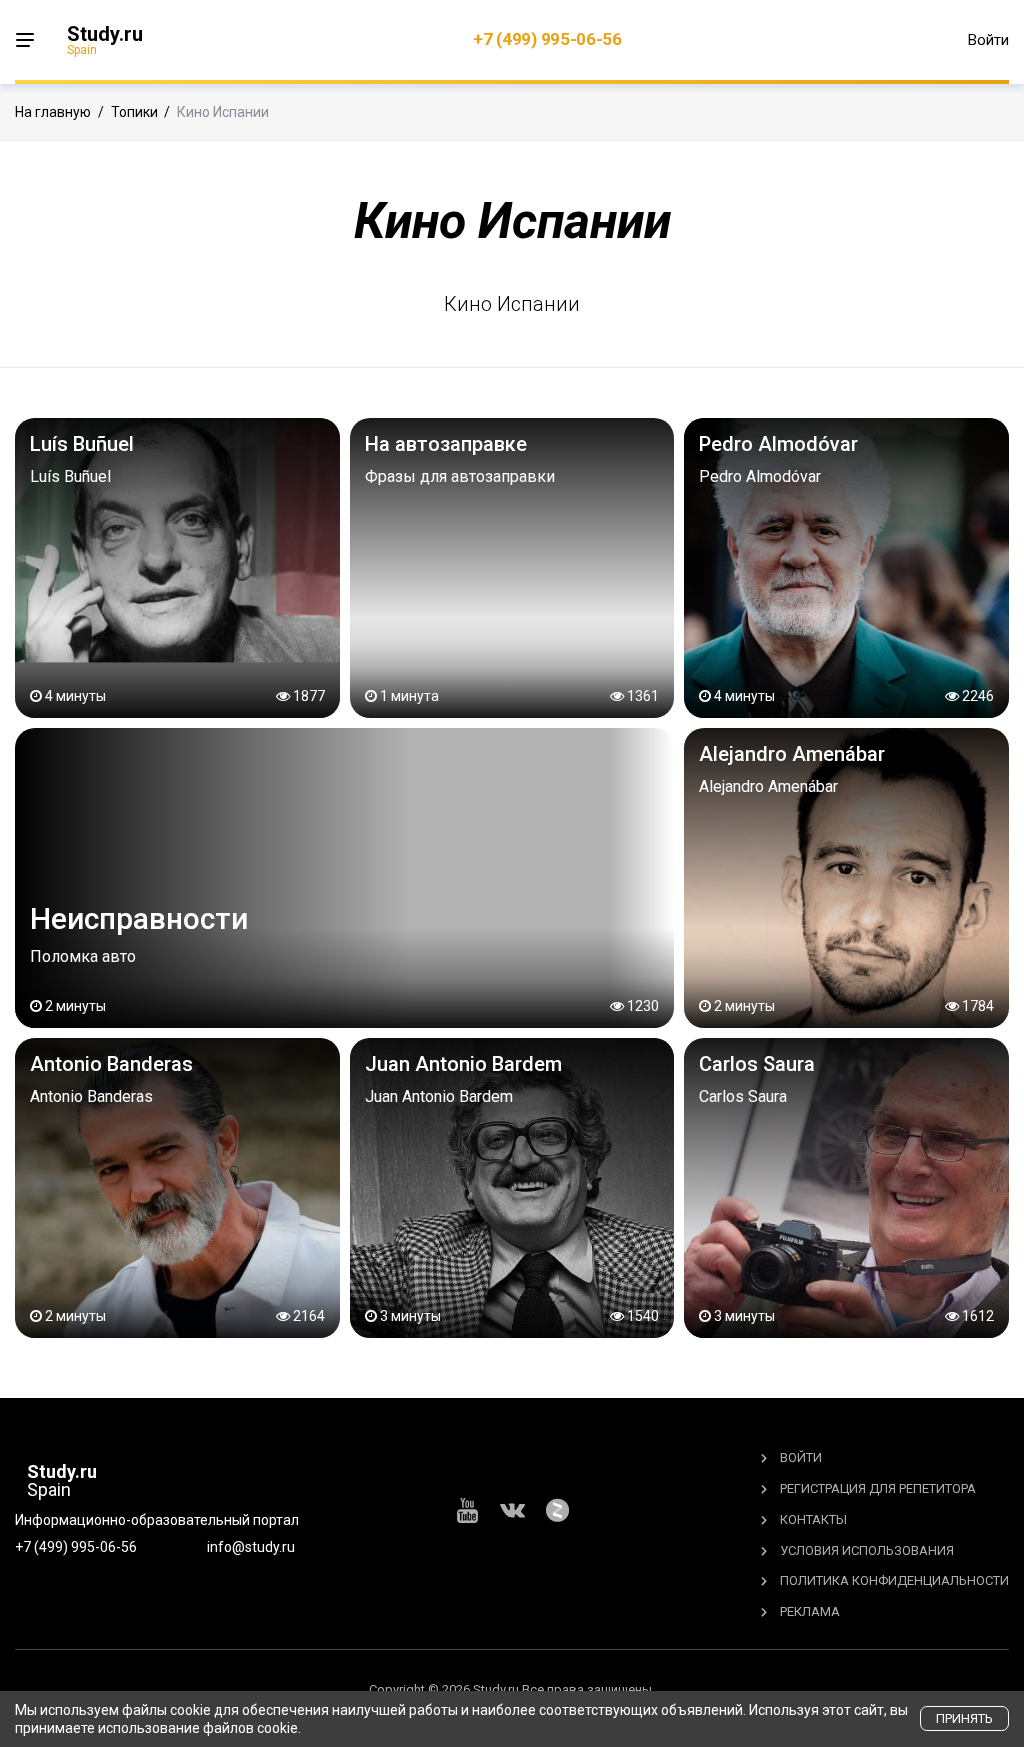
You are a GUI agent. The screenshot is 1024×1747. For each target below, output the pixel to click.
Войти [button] (988, 40)
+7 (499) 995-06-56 (547, 39)
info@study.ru (251, 1547)
